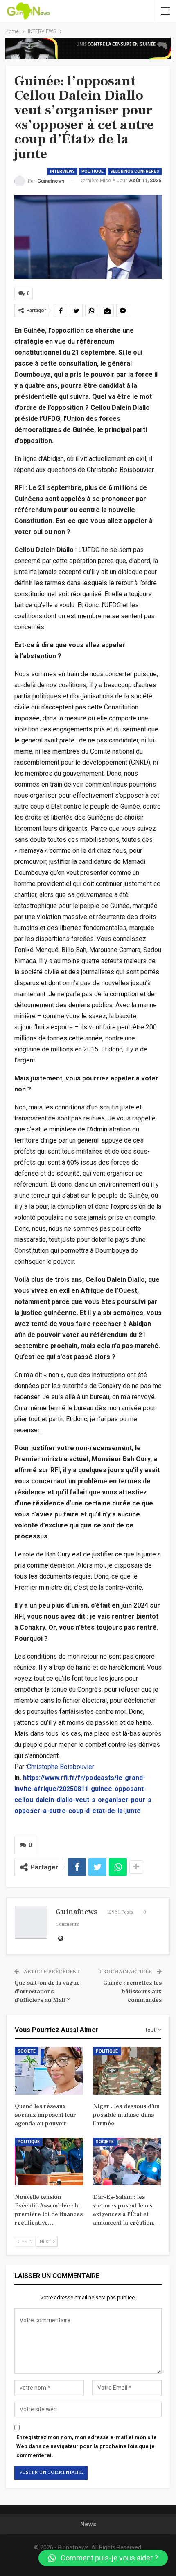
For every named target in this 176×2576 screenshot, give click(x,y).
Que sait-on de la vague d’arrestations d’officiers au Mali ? (47, 1991)
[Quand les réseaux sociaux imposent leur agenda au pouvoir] (49, 2071)
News (88, 2524)
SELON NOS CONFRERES (135, 171)
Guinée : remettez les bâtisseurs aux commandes (132, 1991)
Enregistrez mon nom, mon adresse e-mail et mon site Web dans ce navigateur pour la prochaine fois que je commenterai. (87, 2446)
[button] (103, 2558)
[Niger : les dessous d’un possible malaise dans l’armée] (127, 2071)
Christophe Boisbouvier (61, 1767)
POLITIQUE (93, 171)
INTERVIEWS (62, 171)
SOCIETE (27, 2051)
